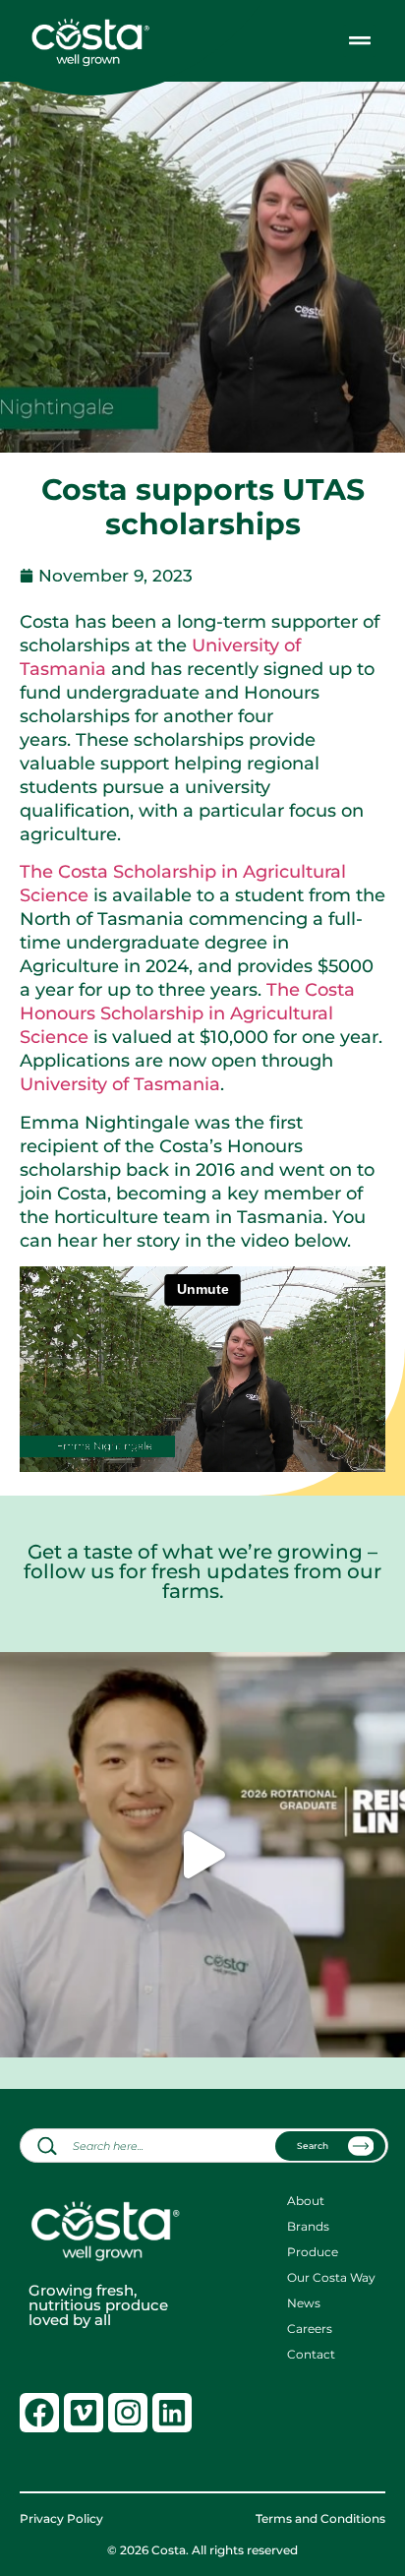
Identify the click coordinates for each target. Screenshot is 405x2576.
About (306, 2201)
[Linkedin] (172, 2413)
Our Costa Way (331, 2278)
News (304, 2303)
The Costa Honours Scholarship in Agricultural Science (187, 1013)
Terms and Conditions (320, 2519)
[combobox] (204, 2146)
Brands (308, 2227)
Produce (313, 2252)
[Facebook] (39, 2413)
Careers (310, 2329)
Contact (311, 2355)
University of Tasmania (120, 1084)
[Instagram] (128, 2413)
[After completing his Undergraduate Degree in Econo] (202, 1855)
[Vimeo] (84, 2413)
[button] (359, 41)
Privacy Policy (61, 2519)
